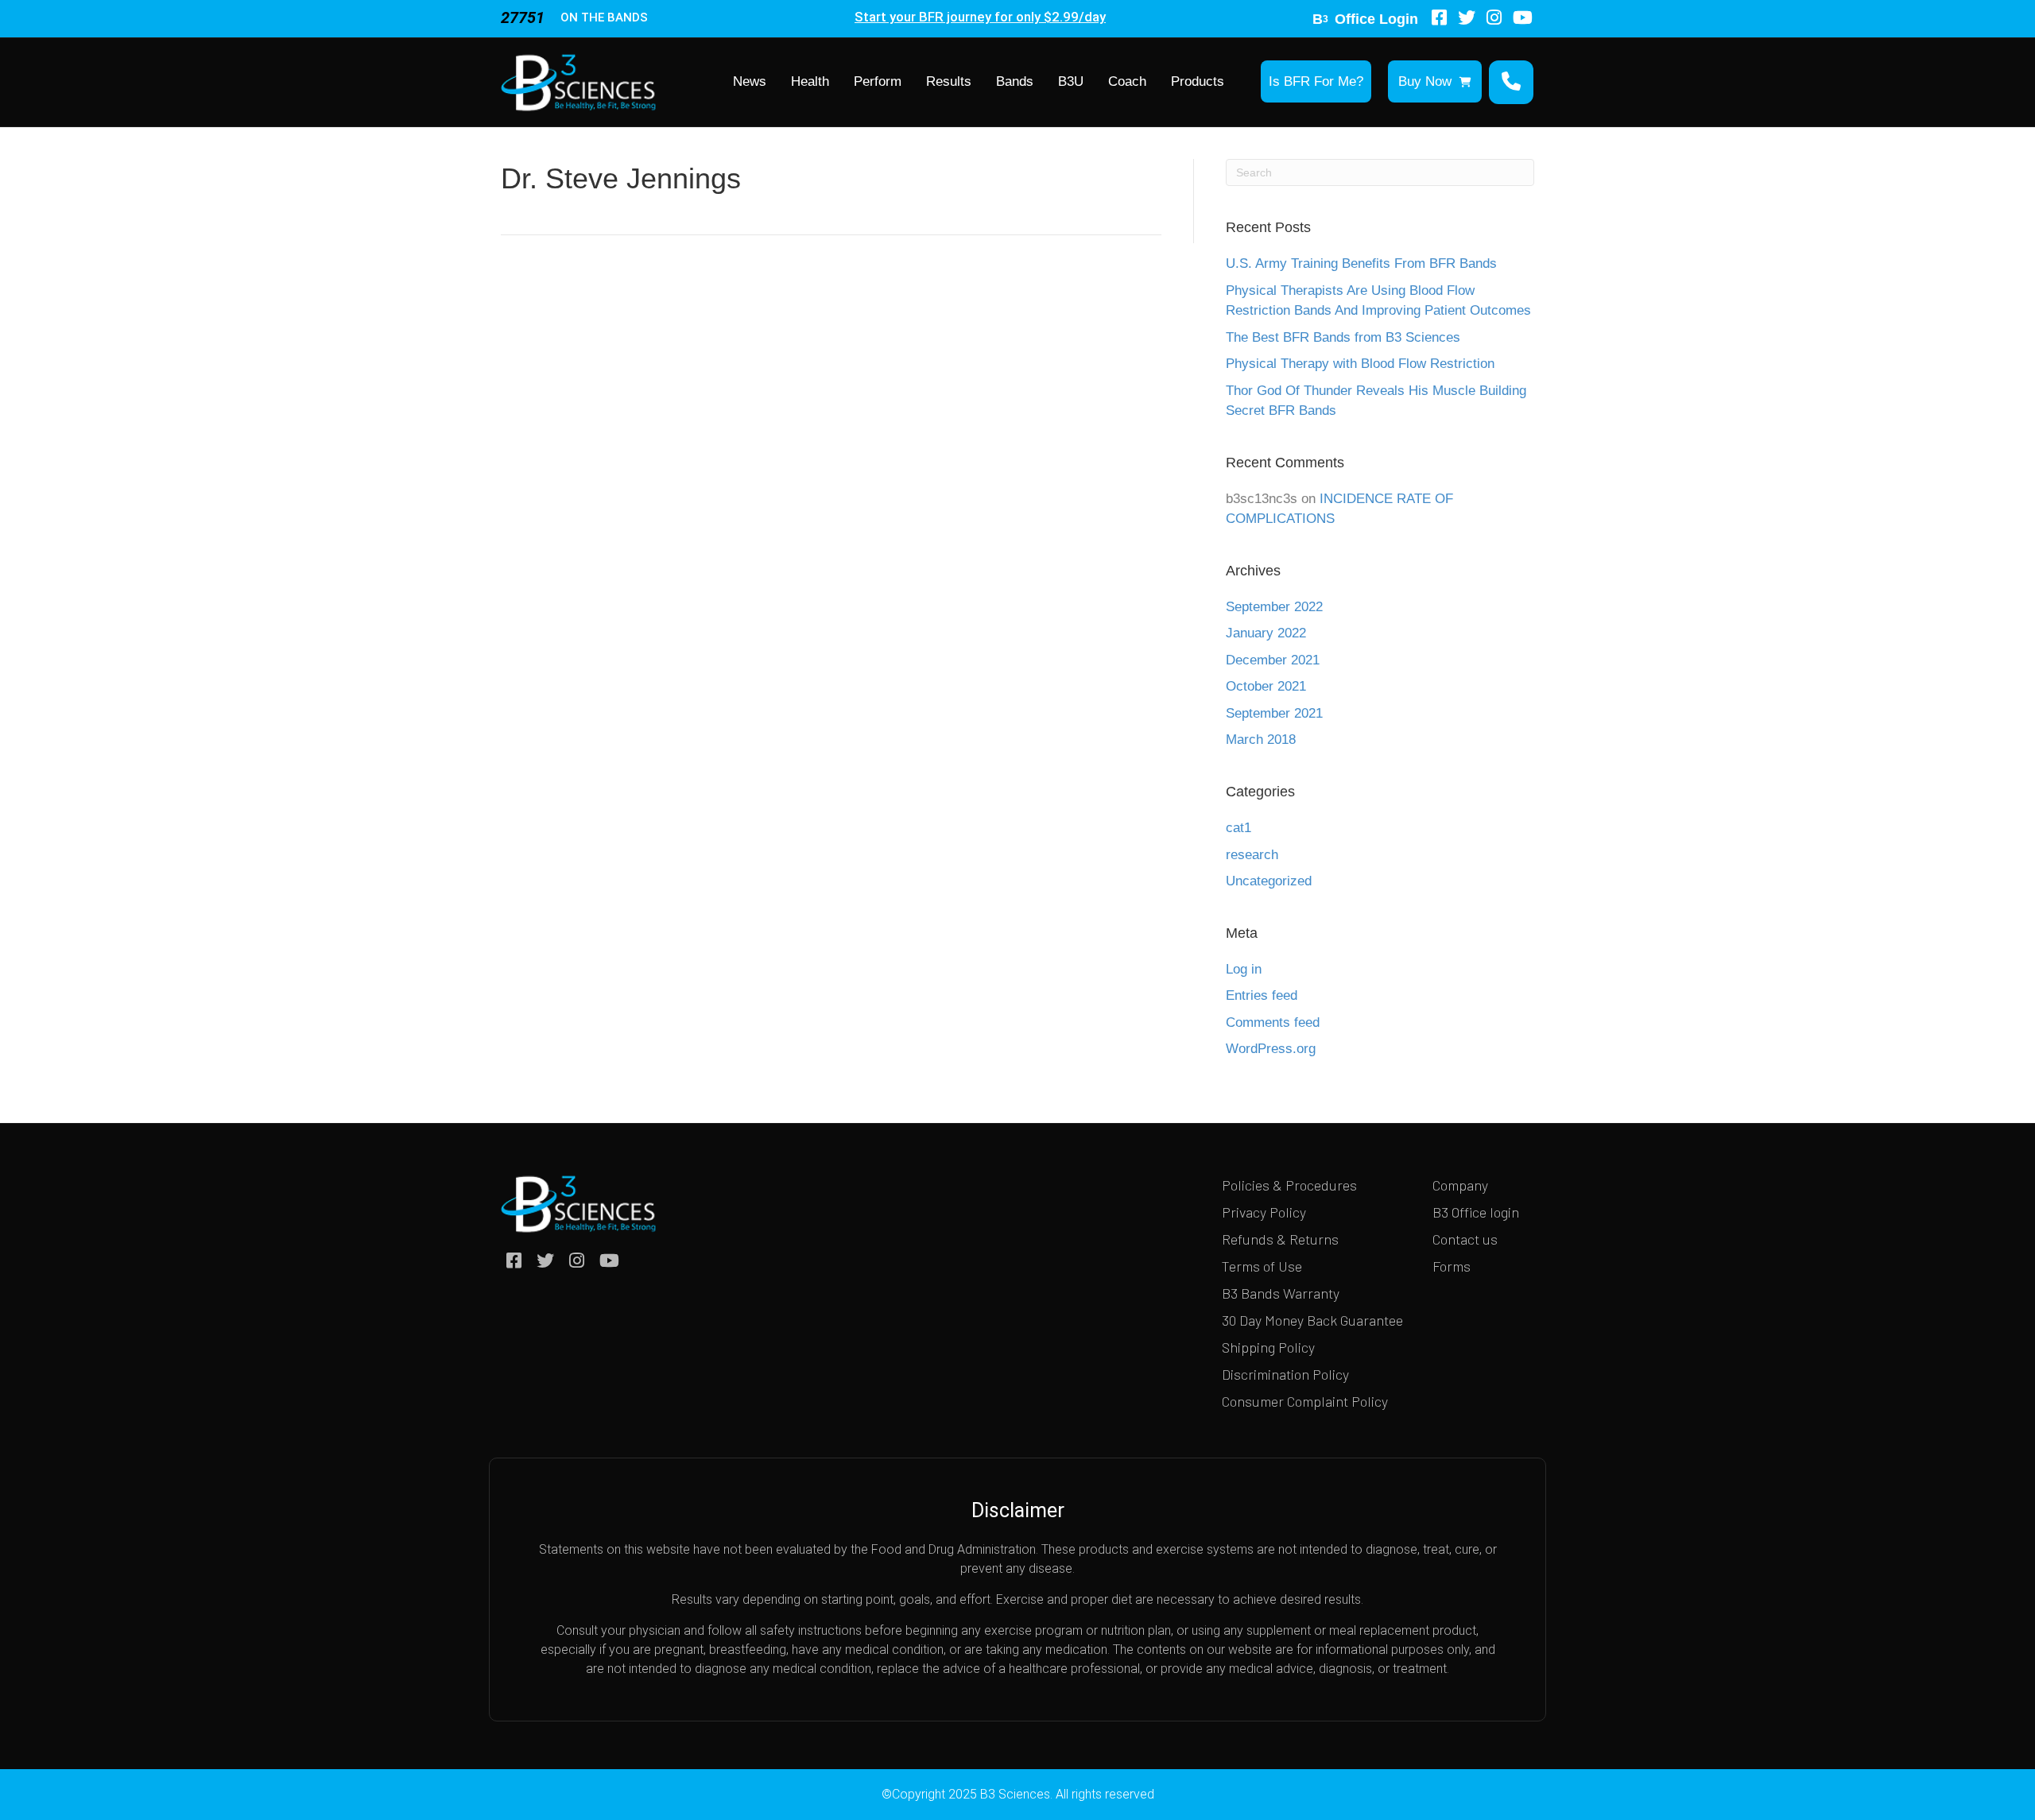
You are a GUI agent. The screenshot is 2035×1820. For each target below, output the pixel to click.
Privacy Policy (1264, 1212)
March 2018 (1261, 740)
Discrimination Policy (1285, 1374)
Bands (1015, 81)
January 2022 (1266, 633)
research (1252, 855)
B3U (1071, 81)
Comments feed (1273, 1022)
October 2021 (1266, 686)
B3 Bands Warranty (1281, 1293)
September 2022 (1274, 607)
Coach (1127, 81)
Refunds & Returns (1280, 1239)
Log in (1244, 969)
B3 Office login (1476, 1212)
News (750, 81)
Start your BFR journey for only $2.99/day (980, 17)
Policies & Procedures (1289, 1185)
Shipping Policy (1268, 1347)
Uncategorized (1269, 881)
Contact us (1465, 1239)
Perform (878, 81)
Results (949, 81)
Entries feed (1262, 995)
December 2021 (1273, 660)
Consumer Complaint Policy (1305, 1401)
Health (810, 81)
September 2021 (1274, 713)
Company (1460, 1185)
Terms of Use (1262, 1266)
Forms (1452, 1266)
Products (1198, 81)
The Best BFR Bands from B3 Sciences (1343, 337)
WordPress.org (1271, 1049)
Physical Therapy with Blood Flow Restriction (1360, 364)
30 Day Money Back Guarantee (1312, 1320)
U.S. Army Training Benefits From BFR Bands (1361, 263)
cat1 (1238, 828)
